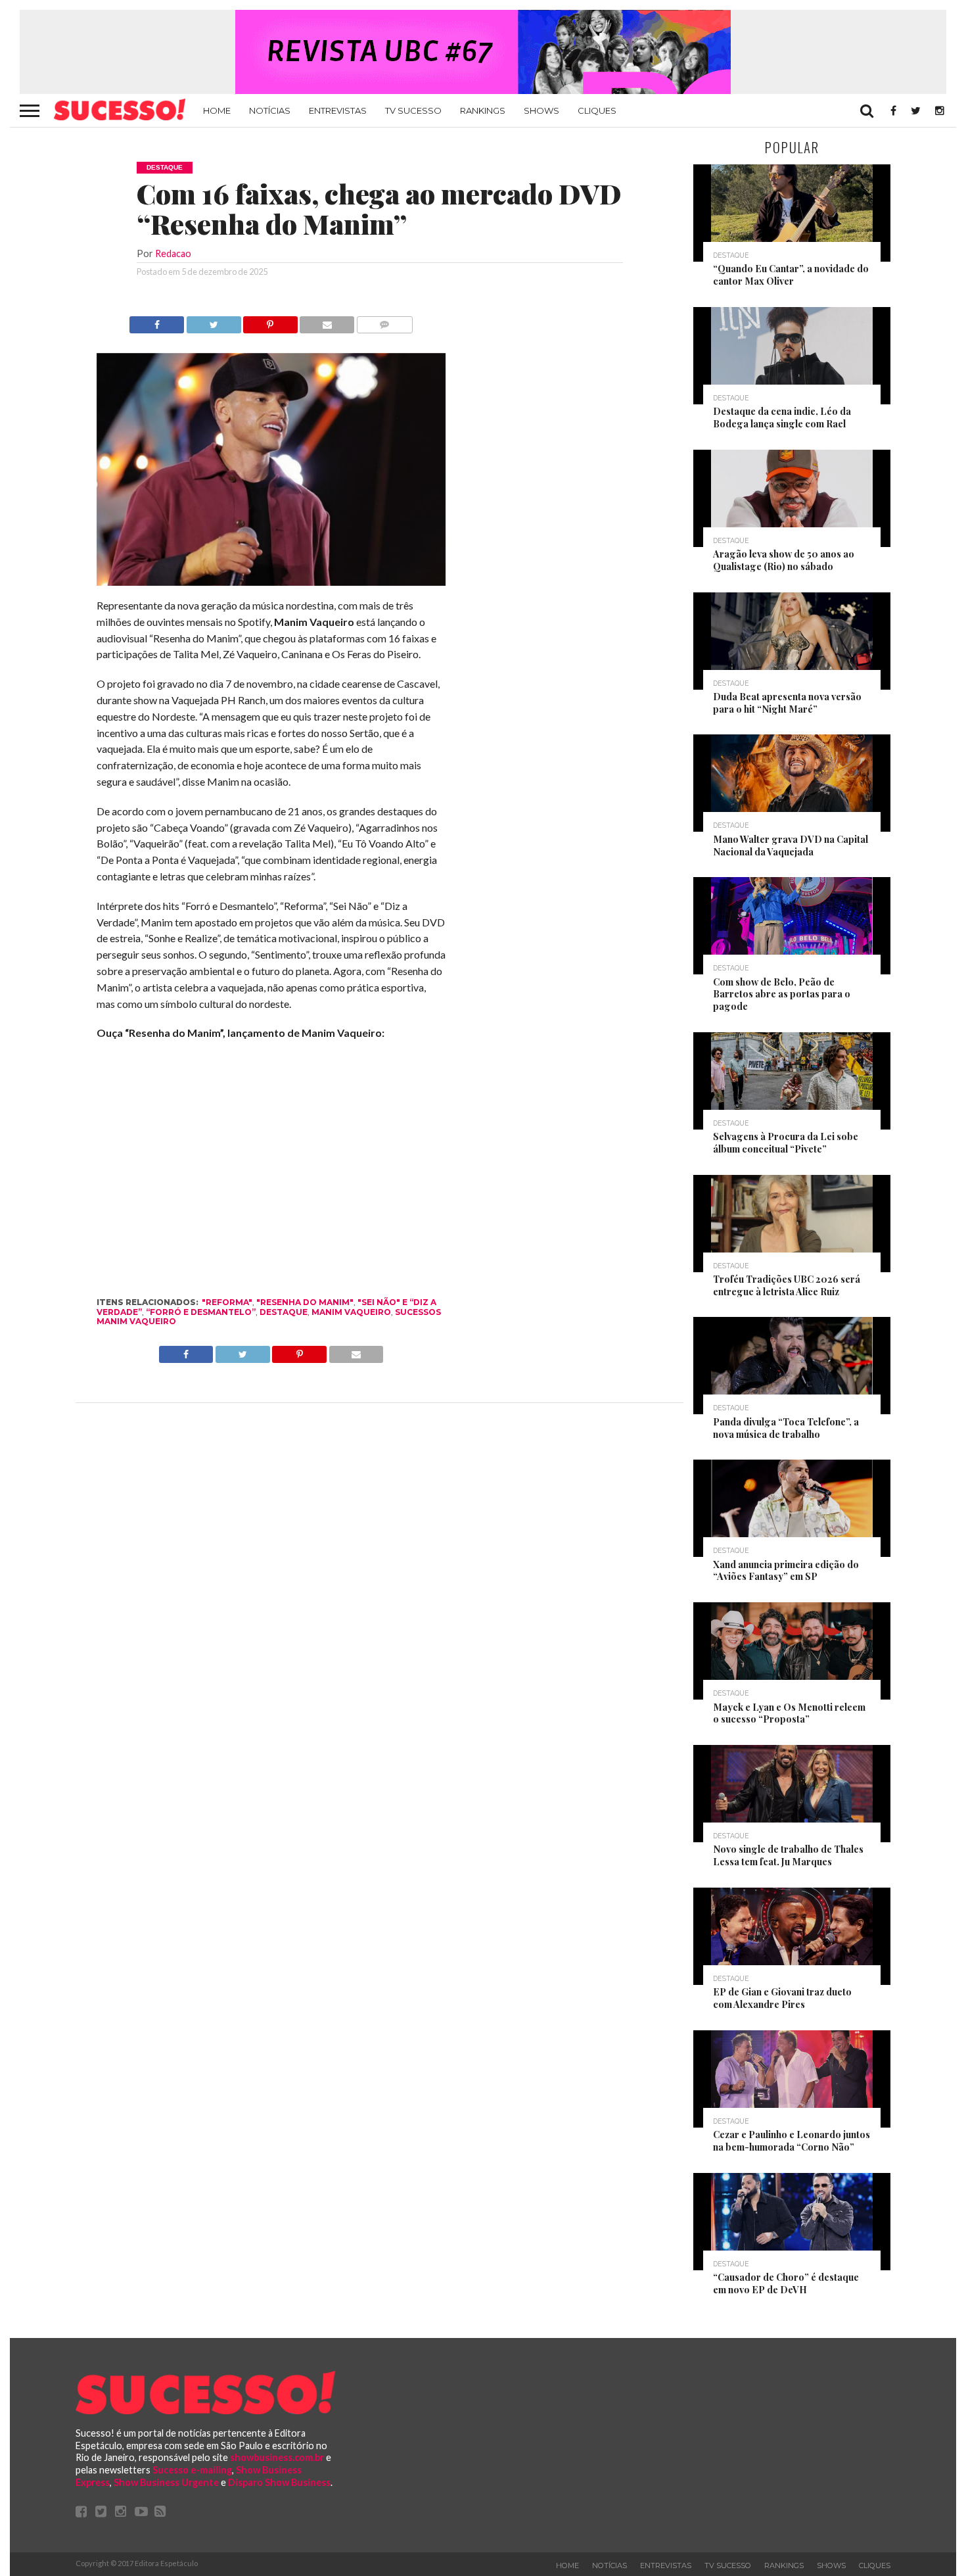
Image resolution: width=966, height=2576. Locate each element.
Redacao (173, 253)
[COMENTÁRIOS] (384, 321)
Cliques (597, 110)
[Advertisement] (564, 513)
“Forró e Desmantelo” (201, 1312)
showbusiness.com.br (277, 2457)
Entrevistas (338, 110)
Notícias (270, 110)
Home (217, 110)
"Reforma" (227, 1302)
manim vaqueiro (351, 1312)
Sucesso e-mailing (192, 2470)
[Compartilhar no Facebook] (157, 321)
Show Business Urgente (166, 2482)
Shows (541, 110)
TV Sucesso (413, 110)
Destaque (284, 1312)
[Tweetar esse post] (213, 321)
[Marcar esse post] (270, 321)
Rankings (483, 110)
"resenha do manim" (305, 1302)
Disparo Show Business (279, 2482)
